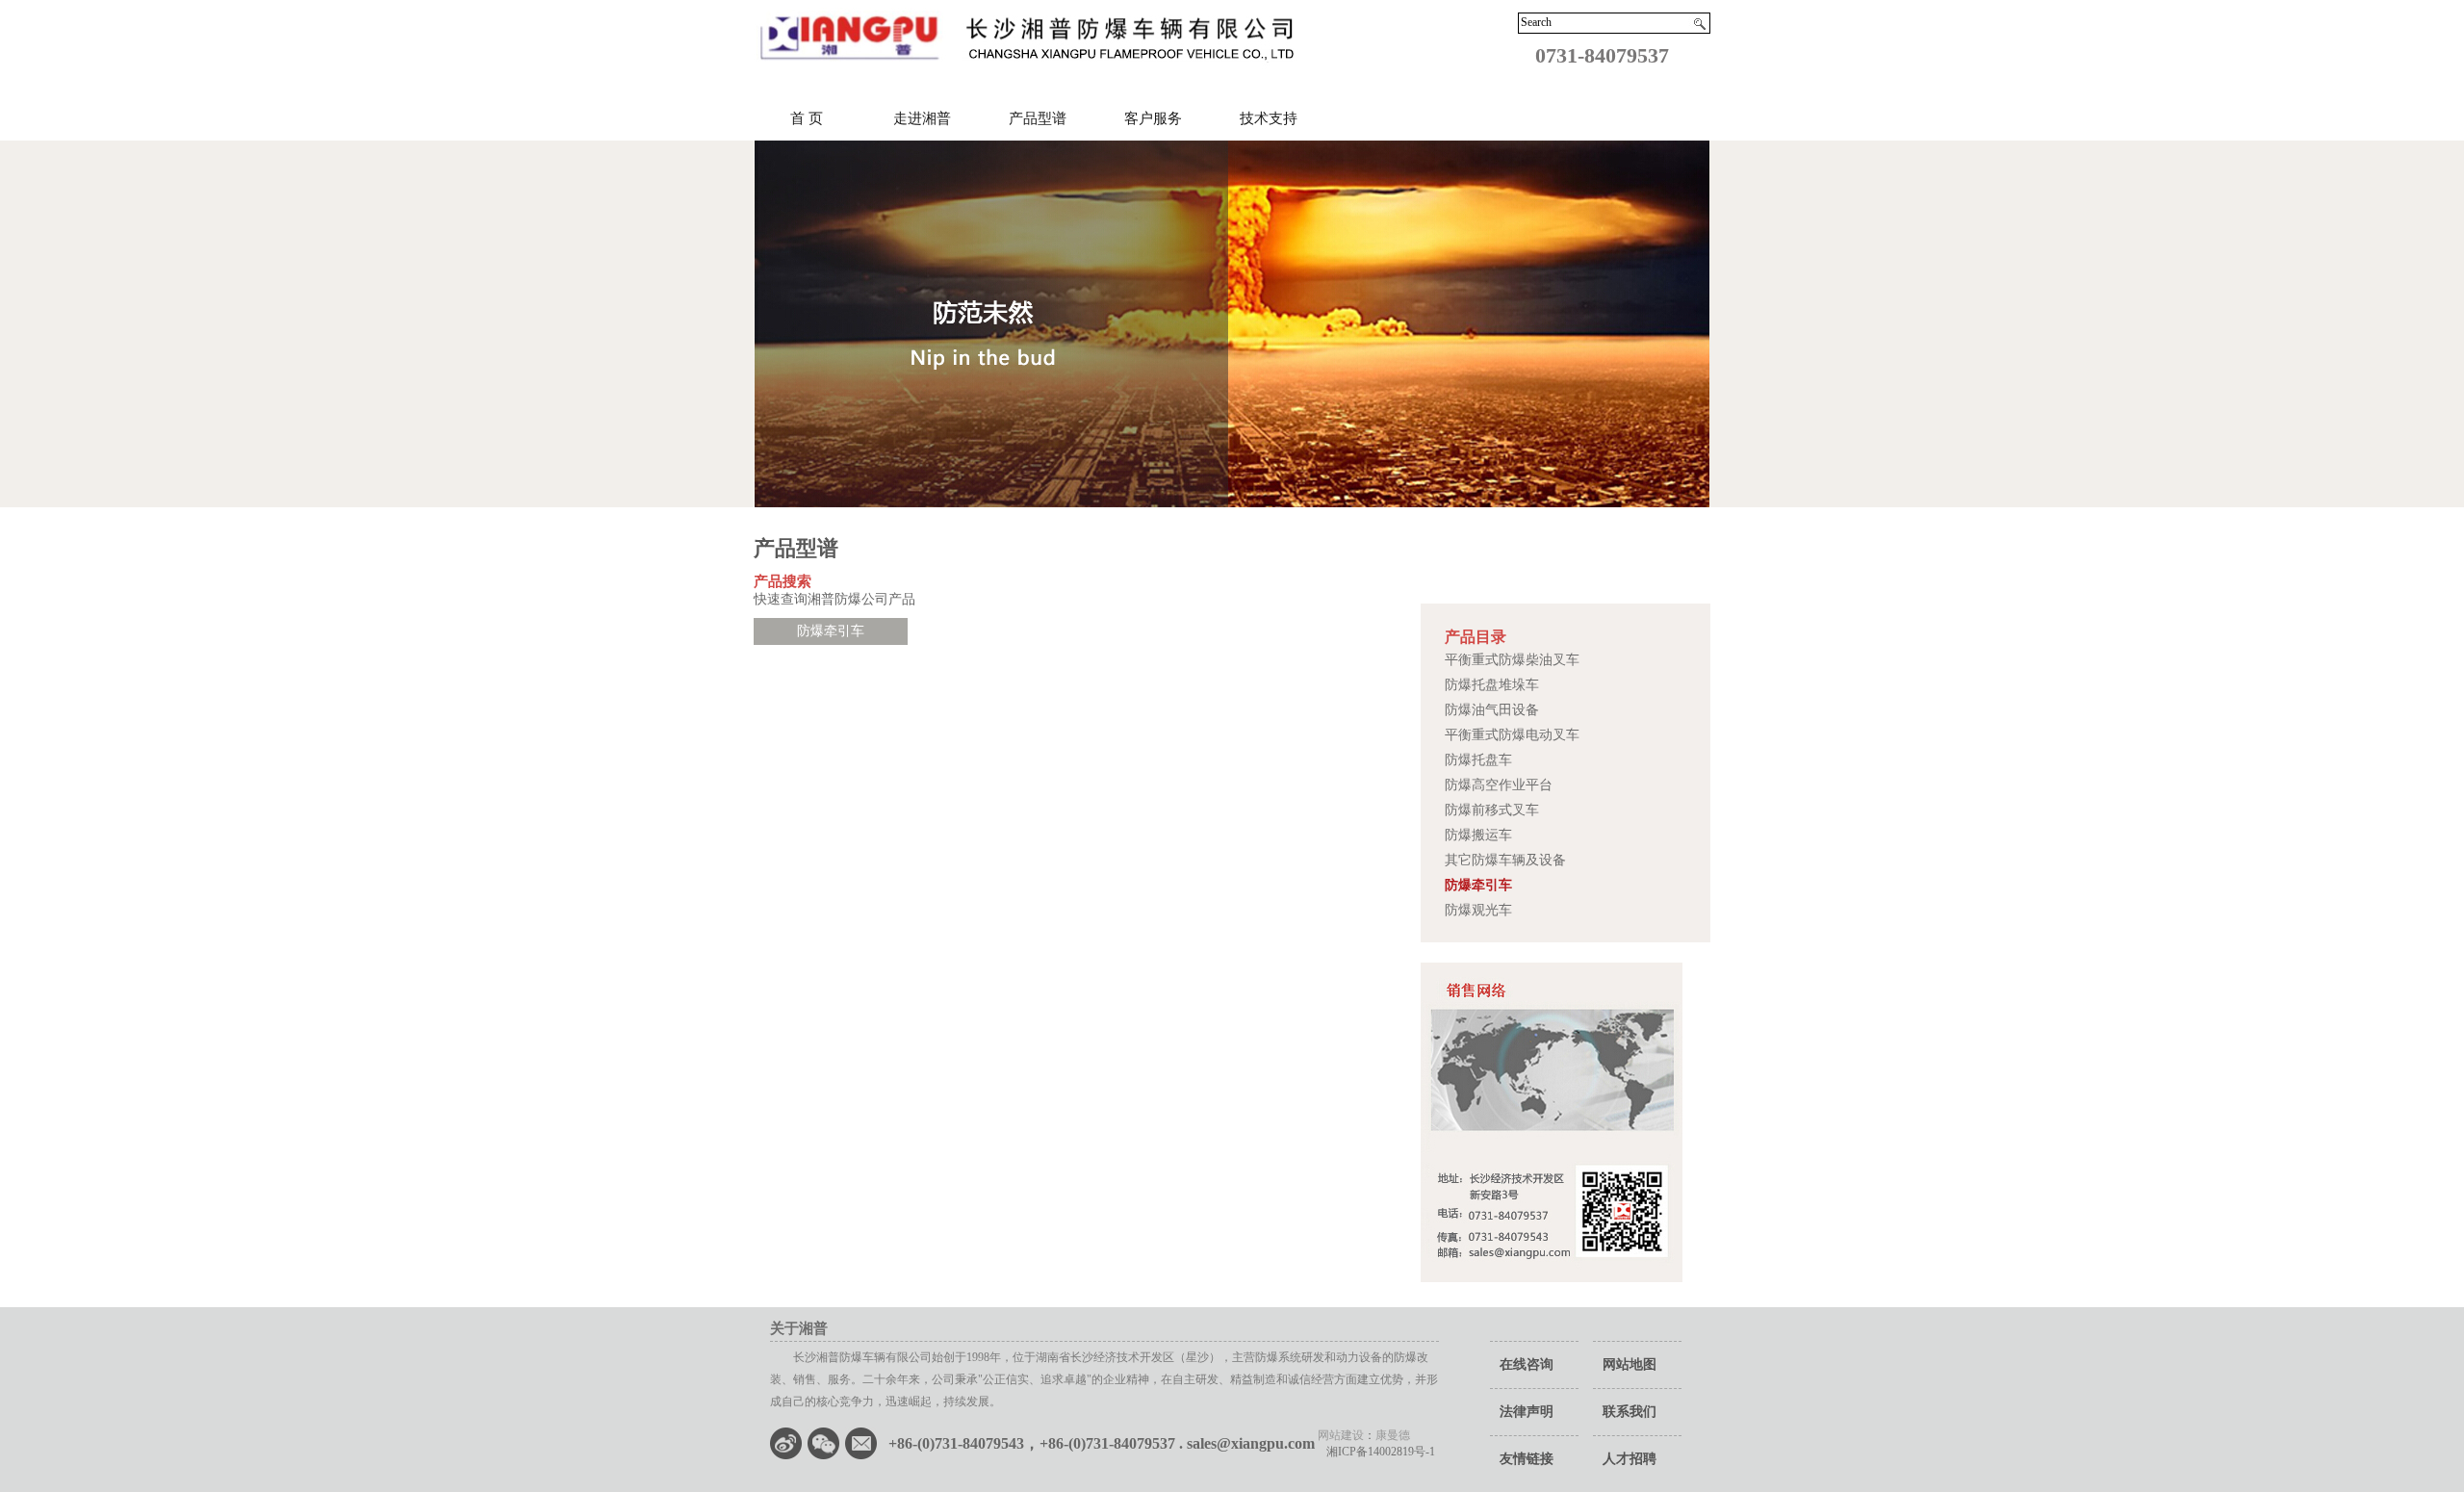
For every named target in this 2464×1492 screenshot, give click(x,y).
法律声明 (1527, 1412)
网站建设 (1341, 1435)
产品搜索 (783, 581)
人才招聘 (1630, 1459)
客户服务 (1153, 118)
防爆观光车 (1478, 910)
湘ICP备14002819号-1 (1375, 1452)
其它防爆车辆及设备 (1505, 860)
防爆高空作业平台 (1499, 785)
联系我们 (1630, 1412)
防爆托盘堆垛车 (1492, 685)
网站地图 (1630, 1364)
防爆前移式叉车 (1492, 810)
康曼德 (1393, 1435)
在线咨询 (1527, 1364)
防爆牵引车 (1478, 885)
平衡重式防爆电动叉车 (1512, 735)
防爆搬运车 (1478, 835)
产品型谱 (1038, 118)
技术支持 (1269, 118)
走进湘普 (922, 118)
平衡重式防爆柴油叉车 (1512, 660)
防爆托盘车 (1478, 760)
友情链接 (1527, 1459)
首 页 (807, 118)
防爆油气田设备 (1492, 710)
